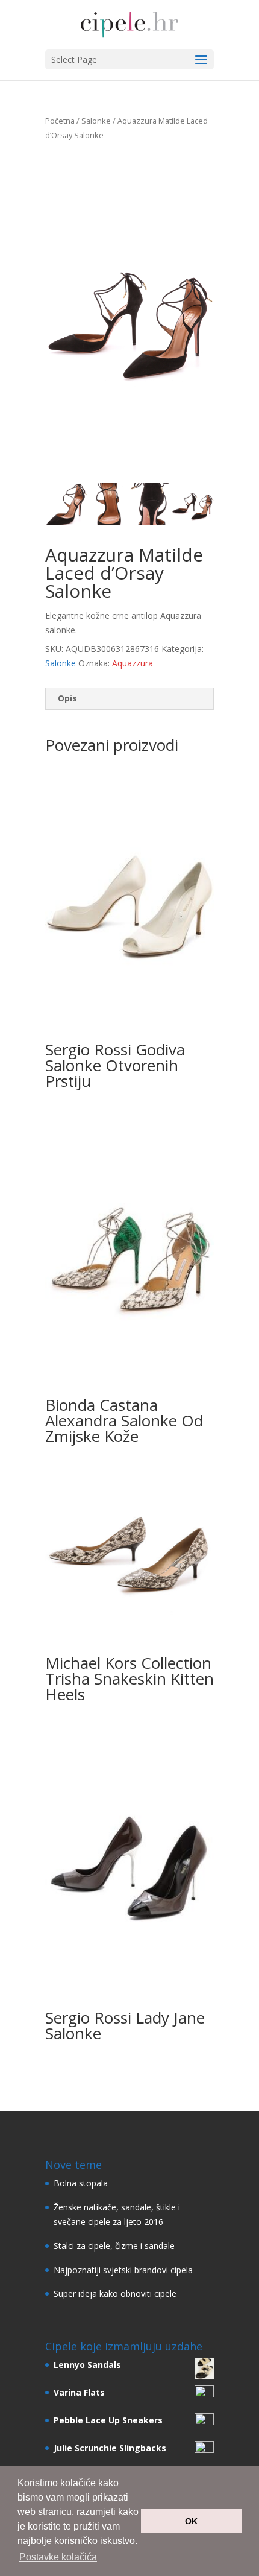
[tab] (129, 699)
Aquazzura (133, 663)
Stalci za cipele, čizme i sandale (114, 2246)
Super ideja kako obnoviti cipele (115, 2293)
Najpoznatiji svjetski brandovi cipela (123, 2270)
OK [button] (191, 2521)
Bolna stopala (81, 2183)
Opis (67, 698)
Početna (60, 121)
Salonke (96, 121)
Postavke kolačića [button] (58, 2557)
